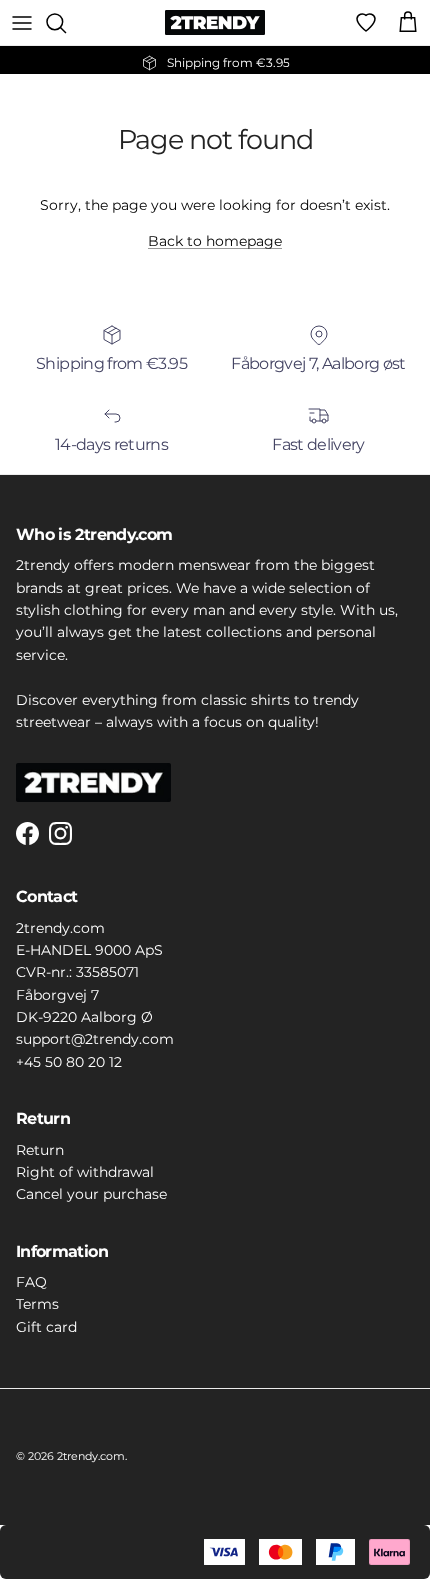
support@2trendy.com (95, 1039)
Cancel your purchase (91, 1194)
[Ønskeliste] (366, 23)
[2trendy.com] (215, 22)
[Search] (66, 23)
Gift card (46, 1327)
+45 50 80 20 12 (69, 1062)
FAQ (31, 1282)
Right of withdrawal (85, 1172)
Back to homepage (215, 241)
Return (40, 1150)
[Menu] (22, 23)
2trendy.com (91, 1456)
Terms (37, 1304)
